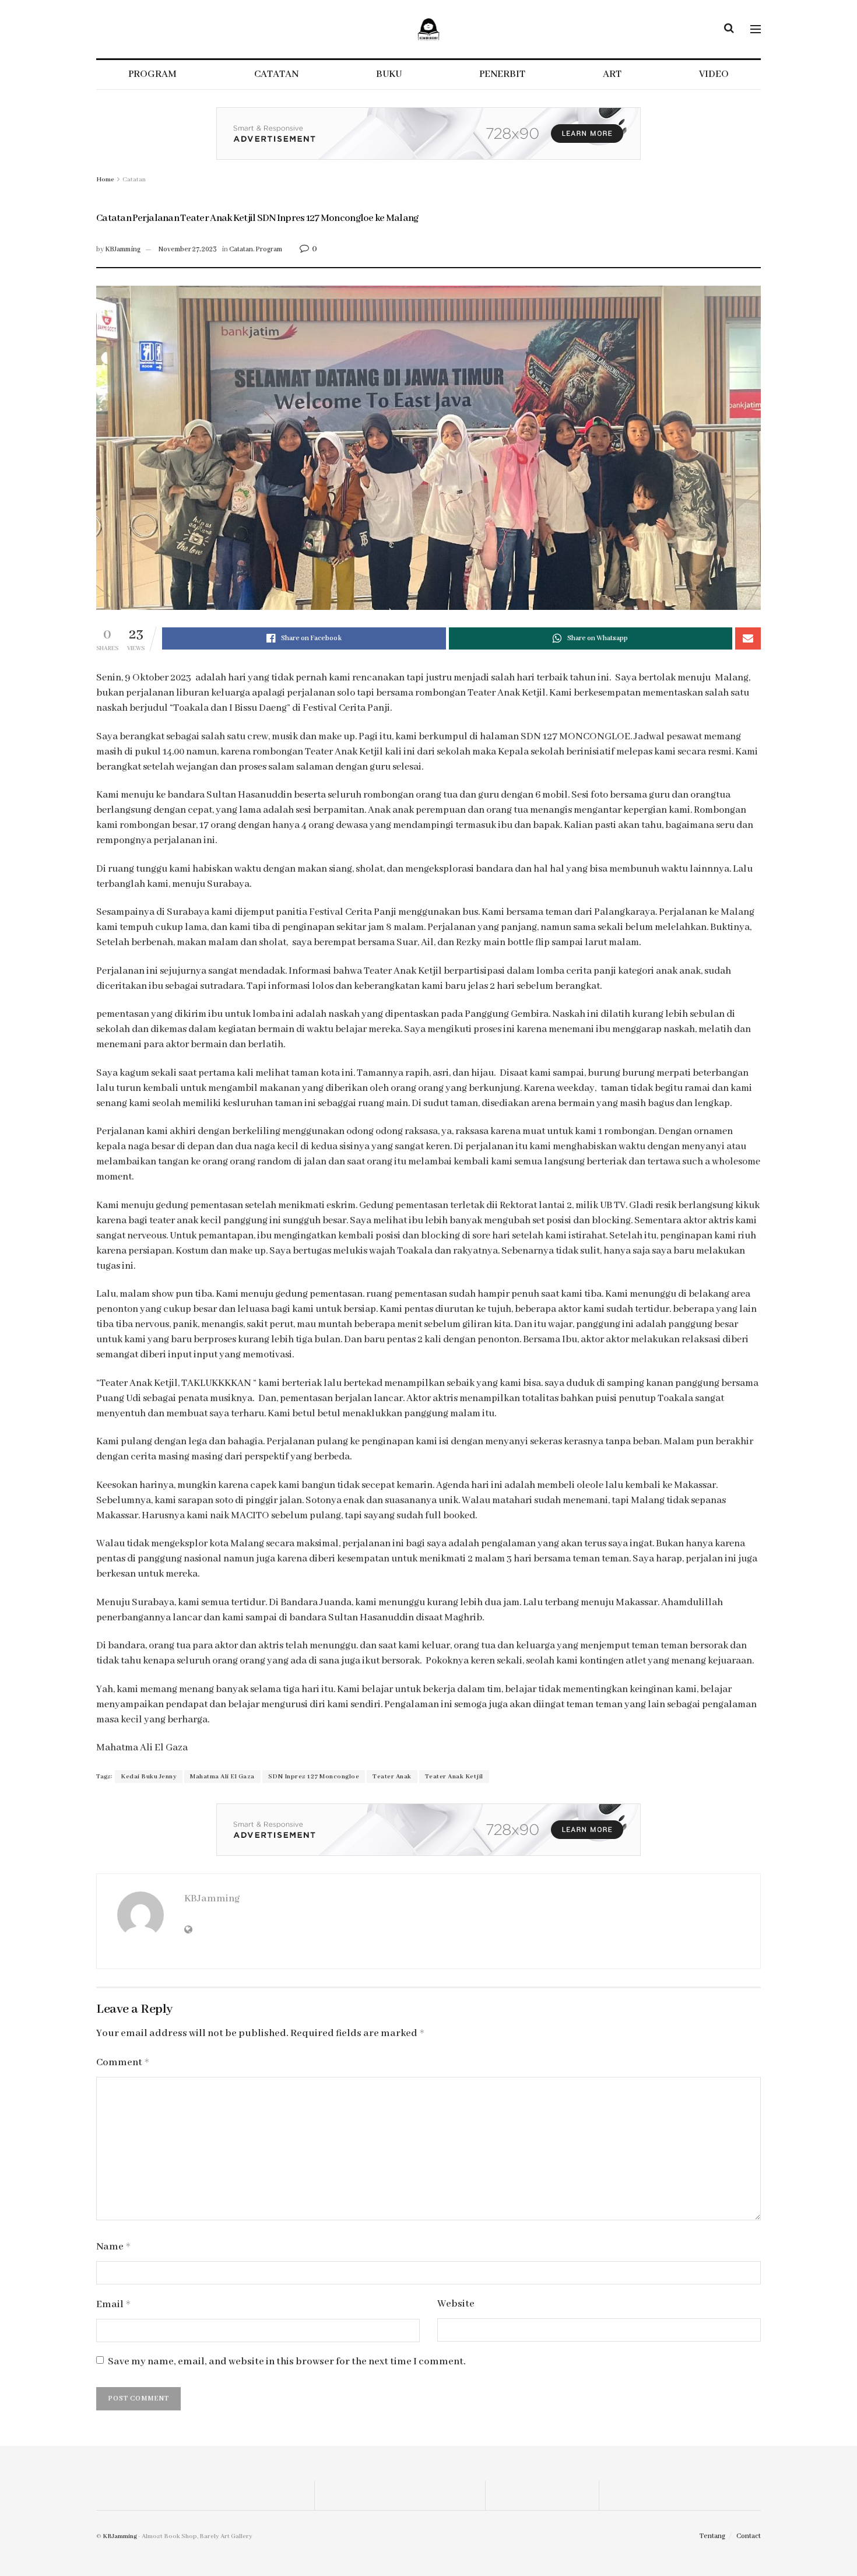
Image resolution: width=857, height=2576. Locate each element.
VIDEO (714, 74)
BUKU (389, 74)
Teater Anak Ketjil (454, 1777)
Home (105, 180)
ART (612, 74)
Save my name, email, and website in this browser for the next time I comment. (287, 2362)
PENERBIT (502, 74)
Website (456, 2304)
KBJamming (123, 249)
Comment (123, 2063)
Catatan (134, 180)
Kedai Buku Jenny (149, 1777)
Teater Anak (392, 1777)
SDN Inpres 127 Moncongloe (314, 1777)
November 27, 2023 (188, 249)
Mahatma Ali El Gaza (222, 1777)
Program (269, 249)
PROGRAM (152, 74)
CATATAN (276, 74)
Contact (749, 2536)
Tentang (712, 2536)
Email (114, 2305)
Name (114, 2247)
